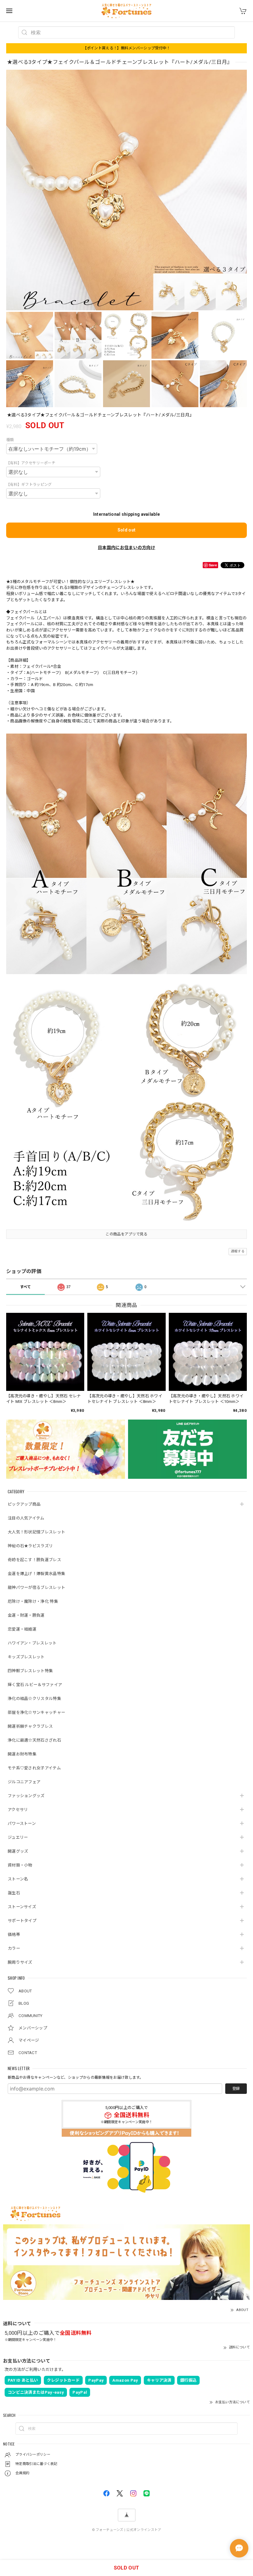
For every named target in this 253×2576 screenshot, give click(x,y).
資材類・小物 (20, 1865)
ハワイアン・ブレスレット (32, 1643)
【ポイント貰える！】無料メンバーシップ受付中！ (127, 48)
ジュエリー (18, 1837)
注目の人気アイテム (26, 1518)
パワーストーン (22, 1823)
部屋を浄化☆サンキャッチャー (36, 1712)
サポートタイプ (22, 1921)
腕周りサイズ (20, 1962)
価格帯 (14, 1935)
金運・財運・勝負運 (26, 1615)
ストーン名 (18, 1879)
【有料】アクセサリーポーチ (31, 463)
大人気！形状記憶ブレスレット (36, 1532)
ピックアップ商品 (24, 1504)
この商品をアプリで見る (126, 1234)
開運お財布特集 (22, 1754)
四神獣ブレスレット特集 (30, 1671)
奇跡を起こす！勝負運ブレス (34, 1560)
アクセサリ (18, 1810)
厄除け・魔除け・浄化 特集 (33, 1601)
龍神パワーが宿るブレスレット (36, 1588)
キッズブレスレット (26, 1657)
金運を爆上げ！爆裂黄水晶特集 (36, 1574)
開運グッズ (18, 1851)
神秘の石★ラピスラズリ (30, 1546)
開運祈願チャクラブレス (30, 1726)
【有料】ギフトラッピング (29, 485)
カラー (14, 1948)
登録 (236, 2089)
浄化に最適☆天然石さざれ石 (34, 1740)
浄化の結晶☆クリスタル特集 (34, 1699)
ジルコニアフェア (24, 1782)
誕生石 (14, 1893)
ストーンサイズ (22, 1907)
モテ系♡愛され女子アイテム (34, 1768)
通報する (238, 1251)
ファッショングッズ (26, 1796)
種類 (10, 440)
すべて (26, 1287)
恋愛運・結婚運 (22, 1629)
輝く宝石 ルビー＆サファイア (35, 1685)
